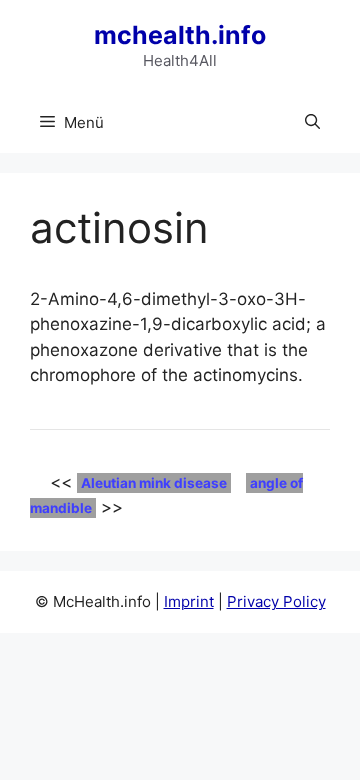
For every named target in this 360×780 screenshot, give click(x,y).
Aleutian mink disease (154, 483)
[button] (312, 123)
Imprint (189, 601)
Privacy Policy (276, 601)
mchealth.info (180, 35)
